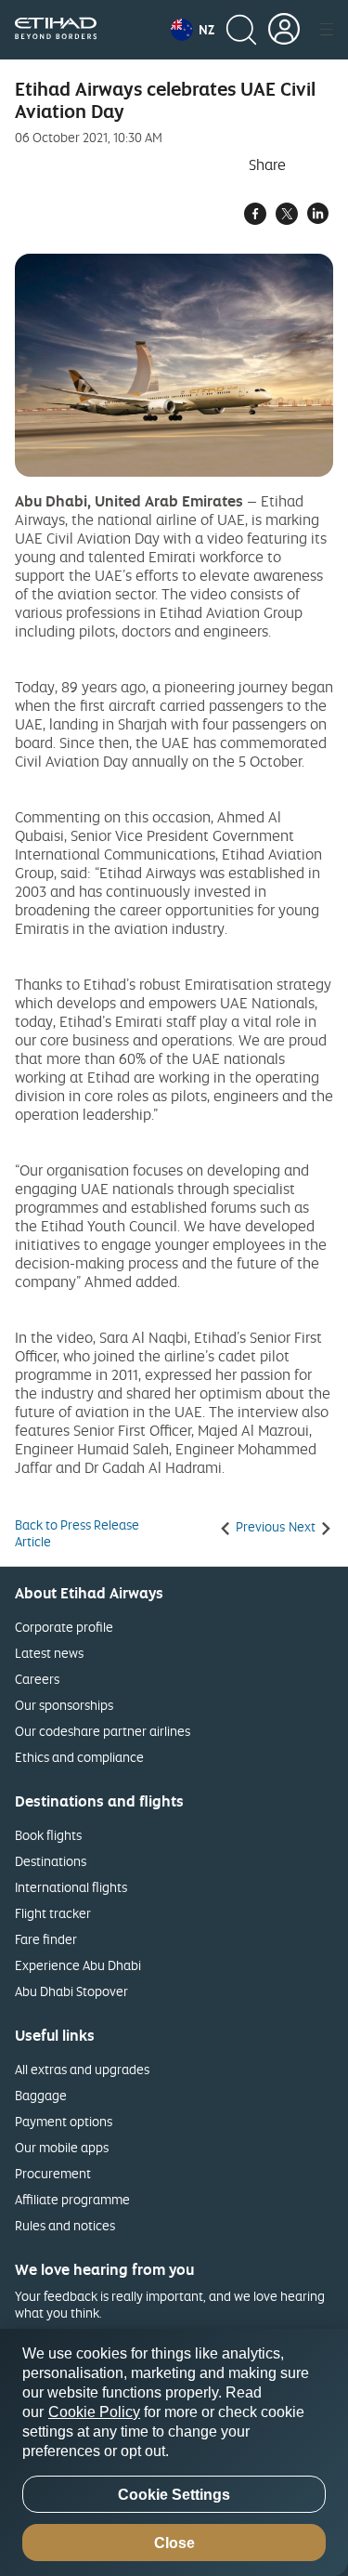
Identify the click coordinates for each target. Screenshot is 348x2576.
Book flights (48, 1835)
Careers (37, 1679)
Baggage (41, 2095)
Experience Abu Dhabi (78, 1965)
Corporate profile (64, 1627)
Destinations (51, 1861)
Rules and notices (65, 2225)
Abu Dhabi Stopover (71, 1991)
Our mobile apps (62, 2147)
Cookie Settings (174, 2495)
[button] (193, 30)
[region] (174, 2452)
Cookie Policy (94, 2412)
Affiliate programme (72, 2199)
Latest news (49, 1653)
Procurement (53, 2173)
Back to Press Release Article (77, 1533)
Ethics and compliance (79, 1757)
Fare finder (46, 1939)
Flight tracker (53, 1913)
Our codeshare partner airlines (103, 1731)
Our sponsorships (64, 1705)
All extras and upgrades (82, 2069)
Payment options (64, 2121)
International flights (71, 1887)
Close (174, 2543)
